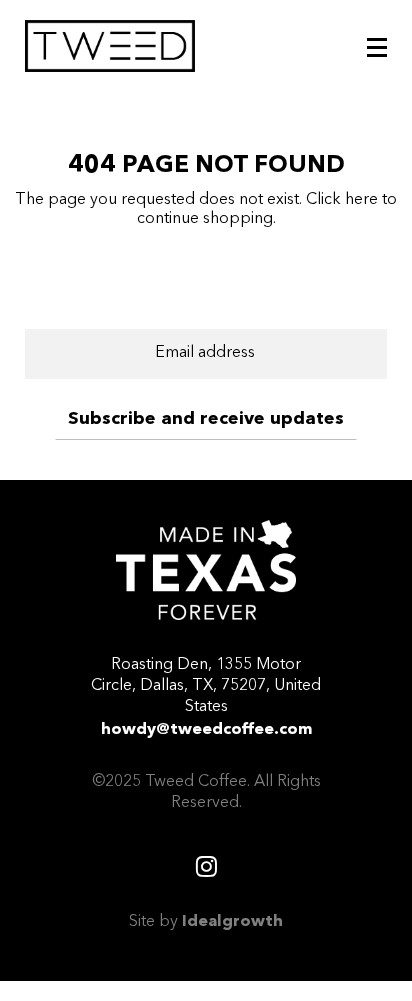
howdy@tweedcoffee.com (206, 730)
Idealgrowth (232, 922)
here (361, 200)
